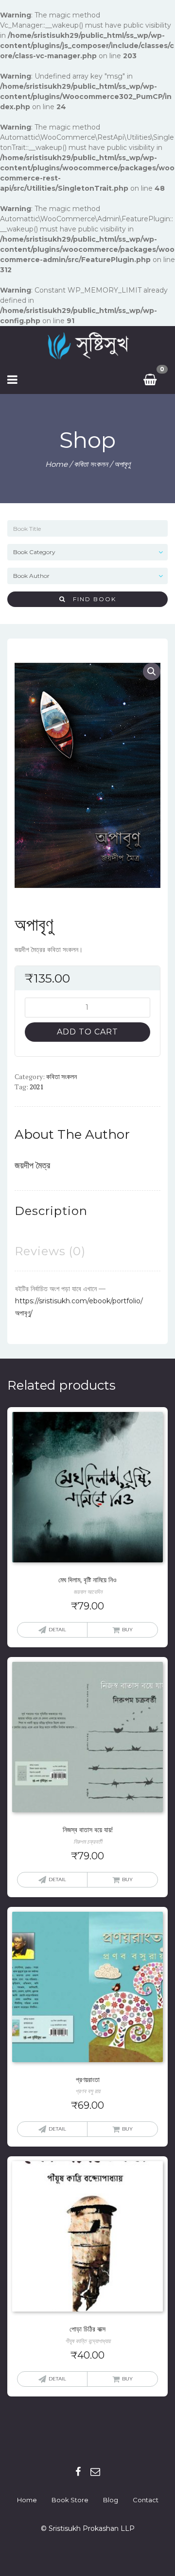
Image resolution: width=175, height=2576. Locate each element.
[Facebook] (78, 2472)
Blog (111, 2500)
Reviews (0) (50, 1251)
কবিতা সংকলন (91, 464)
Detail (57, 1630)
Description (51, 1211)
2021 (36, 1087)
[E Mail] (95, 2472)
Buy (127, 1630)
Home (56, 464)
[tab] (51, 1211)
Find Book (91, 599)
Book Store (70, 2500)
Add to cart (87, 1032)
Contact (146, 2500)
